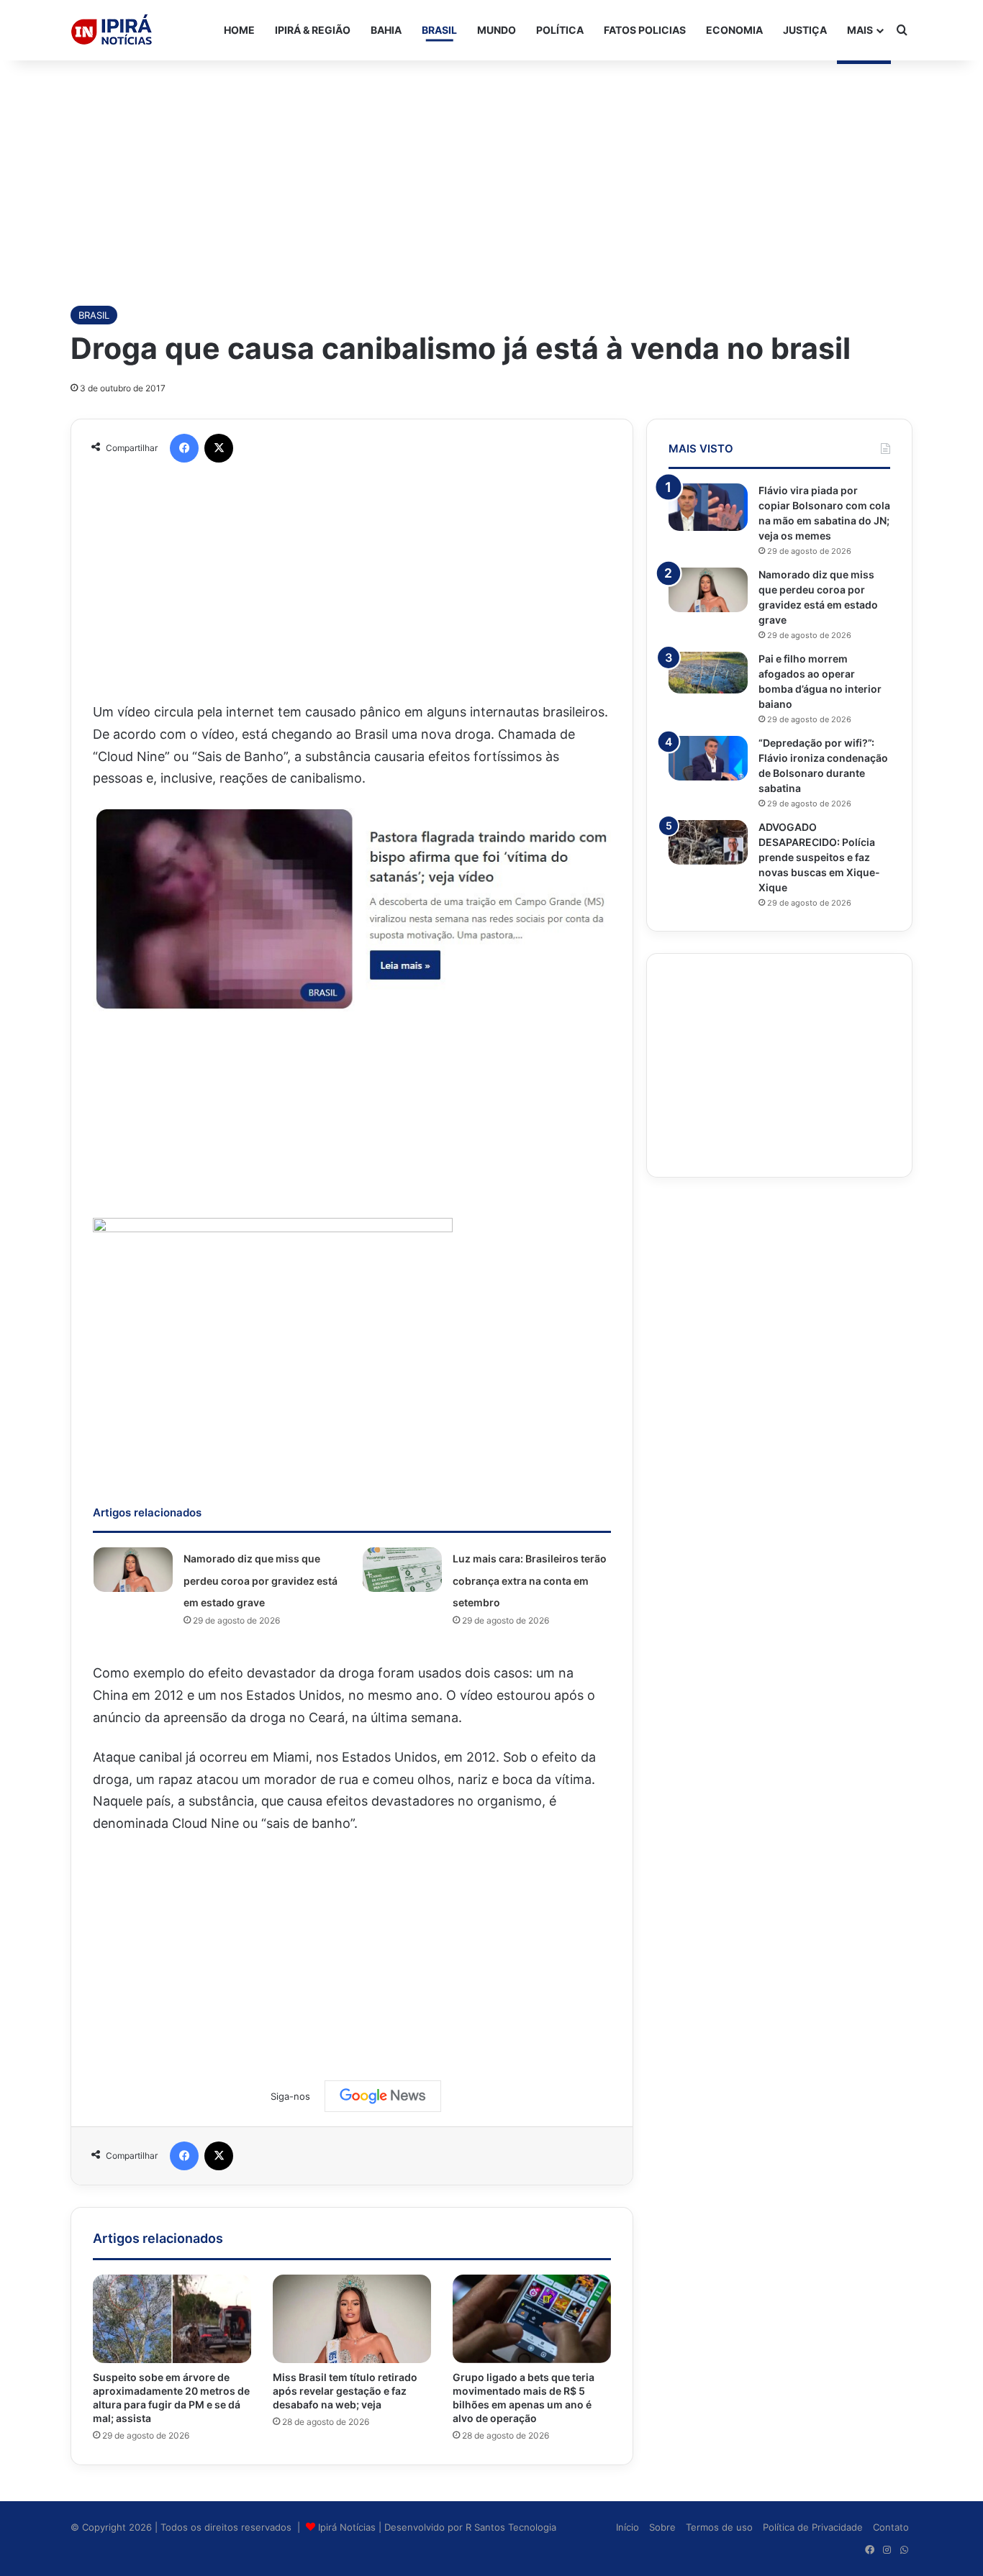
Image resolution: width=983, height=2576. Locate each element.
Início (628, 2527)
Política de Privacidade (813, 2527)
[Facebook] (184, 448)
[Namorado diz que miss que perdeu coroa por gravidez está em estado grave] (133, 1570)
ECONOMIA (734, 30)
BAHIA (386, 30)
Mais (860, 30)
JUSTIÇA (805, 30)
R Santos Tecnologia (511, 2527)
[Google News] (383, 2096)
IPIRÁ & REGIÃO (313, 30)
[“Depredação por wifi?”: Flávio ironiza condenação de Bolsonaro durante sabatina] (708, 758)
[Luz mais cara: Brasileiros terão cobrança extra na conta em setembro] (402, 1570)
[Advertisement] (491, 176)
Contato (891, 2527)
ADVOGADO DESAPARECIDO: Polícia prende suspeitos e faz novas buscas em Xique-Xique (819, 857)
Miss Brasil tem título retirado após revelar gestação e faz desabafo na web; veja (345, 2391)
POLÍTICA (560, 30)
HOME (239, 30)
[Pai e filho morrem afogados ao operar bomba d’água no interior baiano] (708, 673)
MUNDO (497, 30)
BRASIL (439, 30)
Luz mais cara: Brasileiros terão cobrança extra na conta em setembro (530, 1580)
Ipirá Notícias (348, 2527)
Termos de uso (719, 2527)
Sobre (662, 2527)
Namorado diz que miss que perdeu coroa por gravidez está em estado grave (261, 1580)
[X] (219, 448)
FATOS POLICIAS (645, 30)
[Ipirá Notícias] (112, 30)
